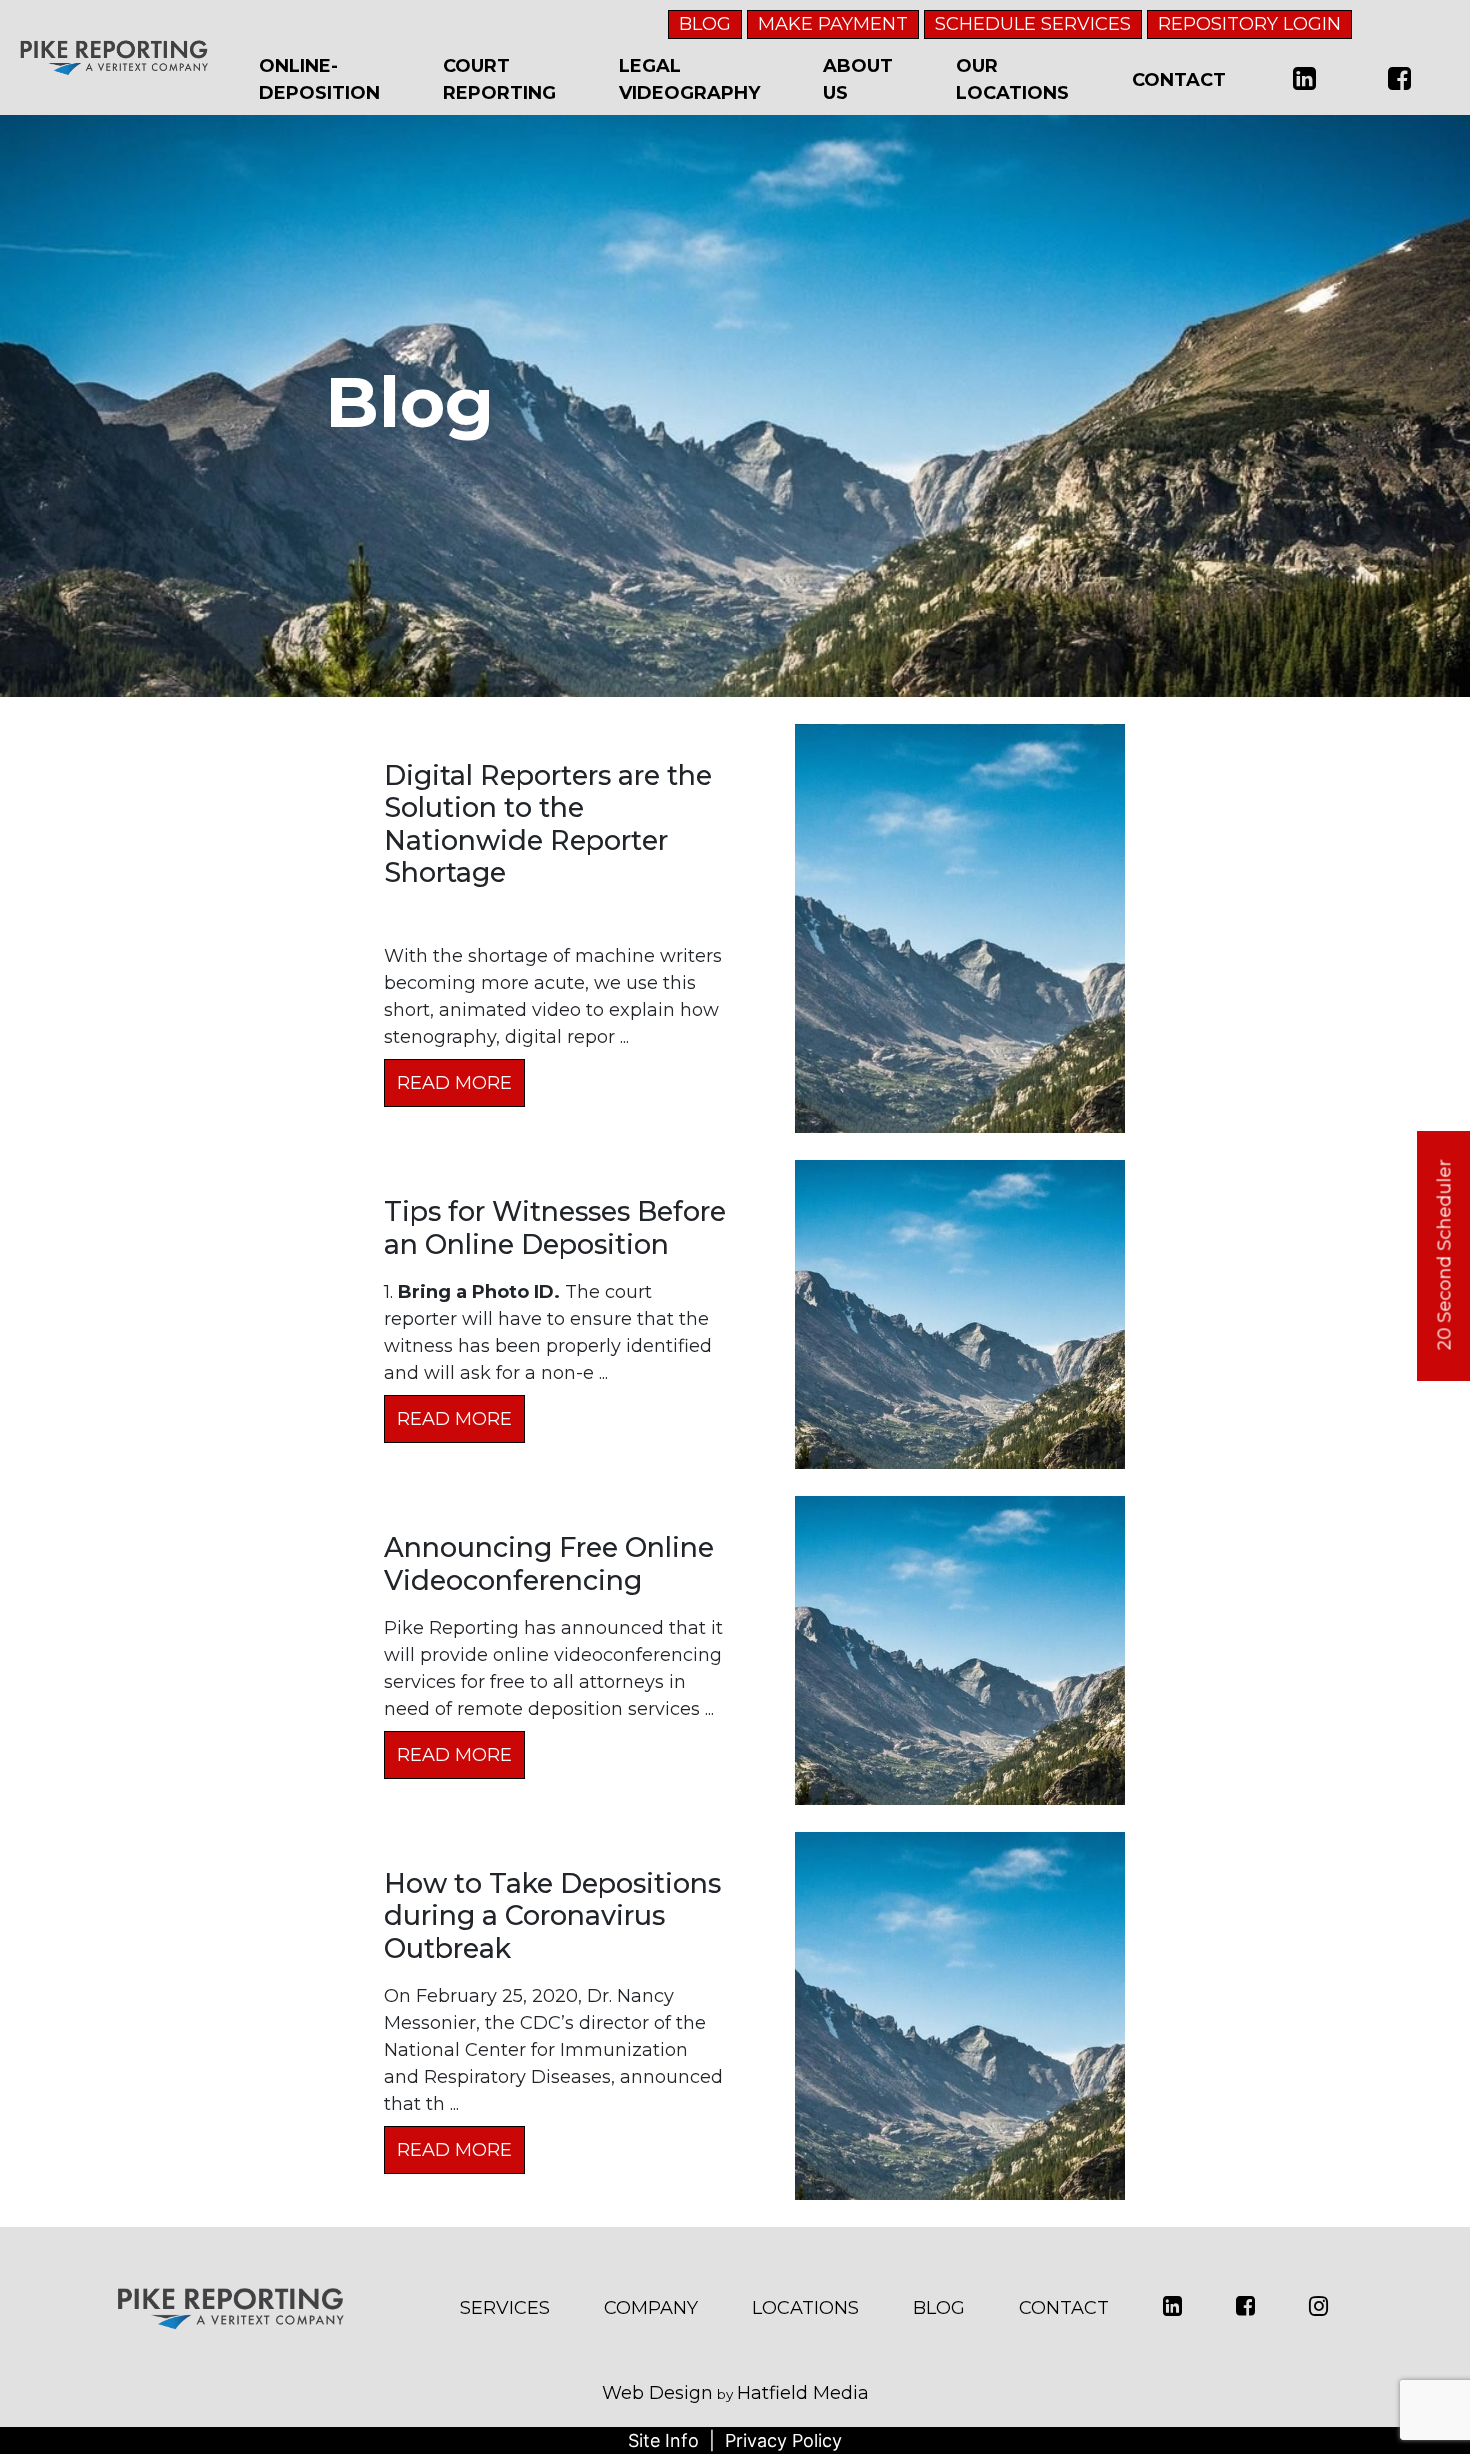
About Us (858, 79)
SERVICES (505, 2308)
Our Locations (1012, 79)
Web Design (657, 2393)
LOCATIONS (805, 2308)
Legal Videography (689, 79)
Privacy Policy (783, 2440)
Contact (1179, 80)
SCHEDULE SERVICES (1033, 24)
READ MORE (454, 1083)
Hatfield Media (803, 2393)
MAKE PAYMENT (833, 24)
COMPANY (651, 2308)
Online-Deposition (319, 79)
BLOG (705, 24)
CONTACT (1064, 2308)
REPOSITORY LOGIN (1249, 24)
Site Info (663, 2440)
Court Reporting (499, 79)
